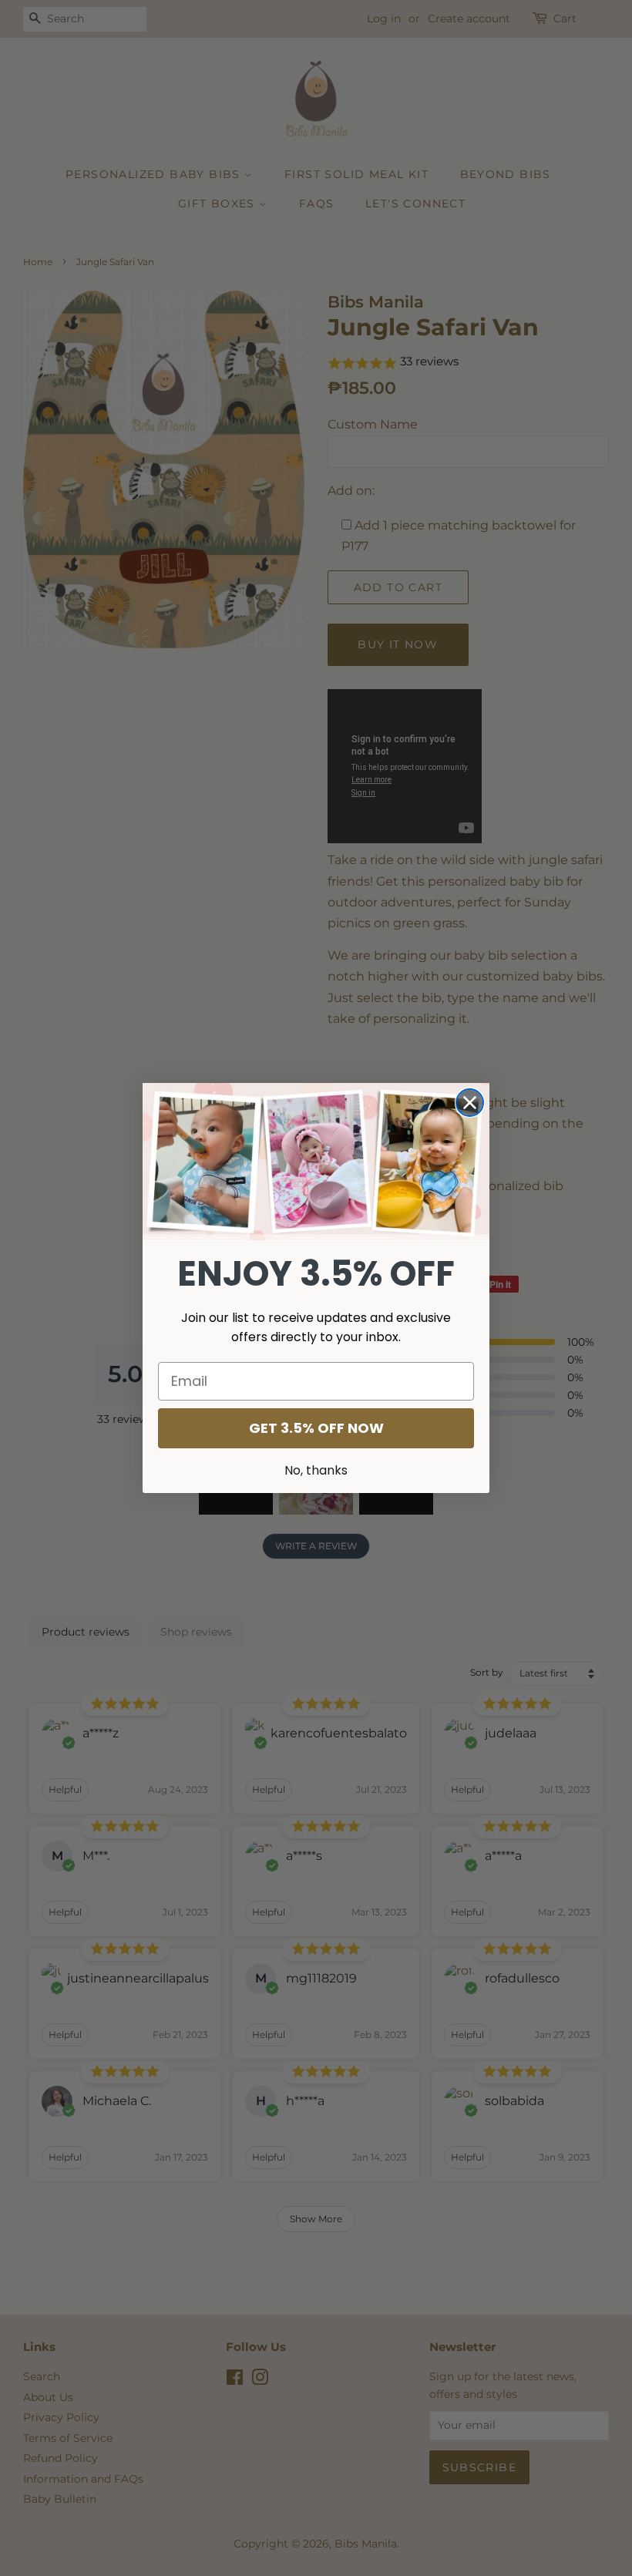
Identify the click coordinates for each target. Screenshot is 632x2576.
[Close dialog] (470, 1103)
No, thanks (316, 1470)
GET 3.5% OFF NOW (316, 1428)
